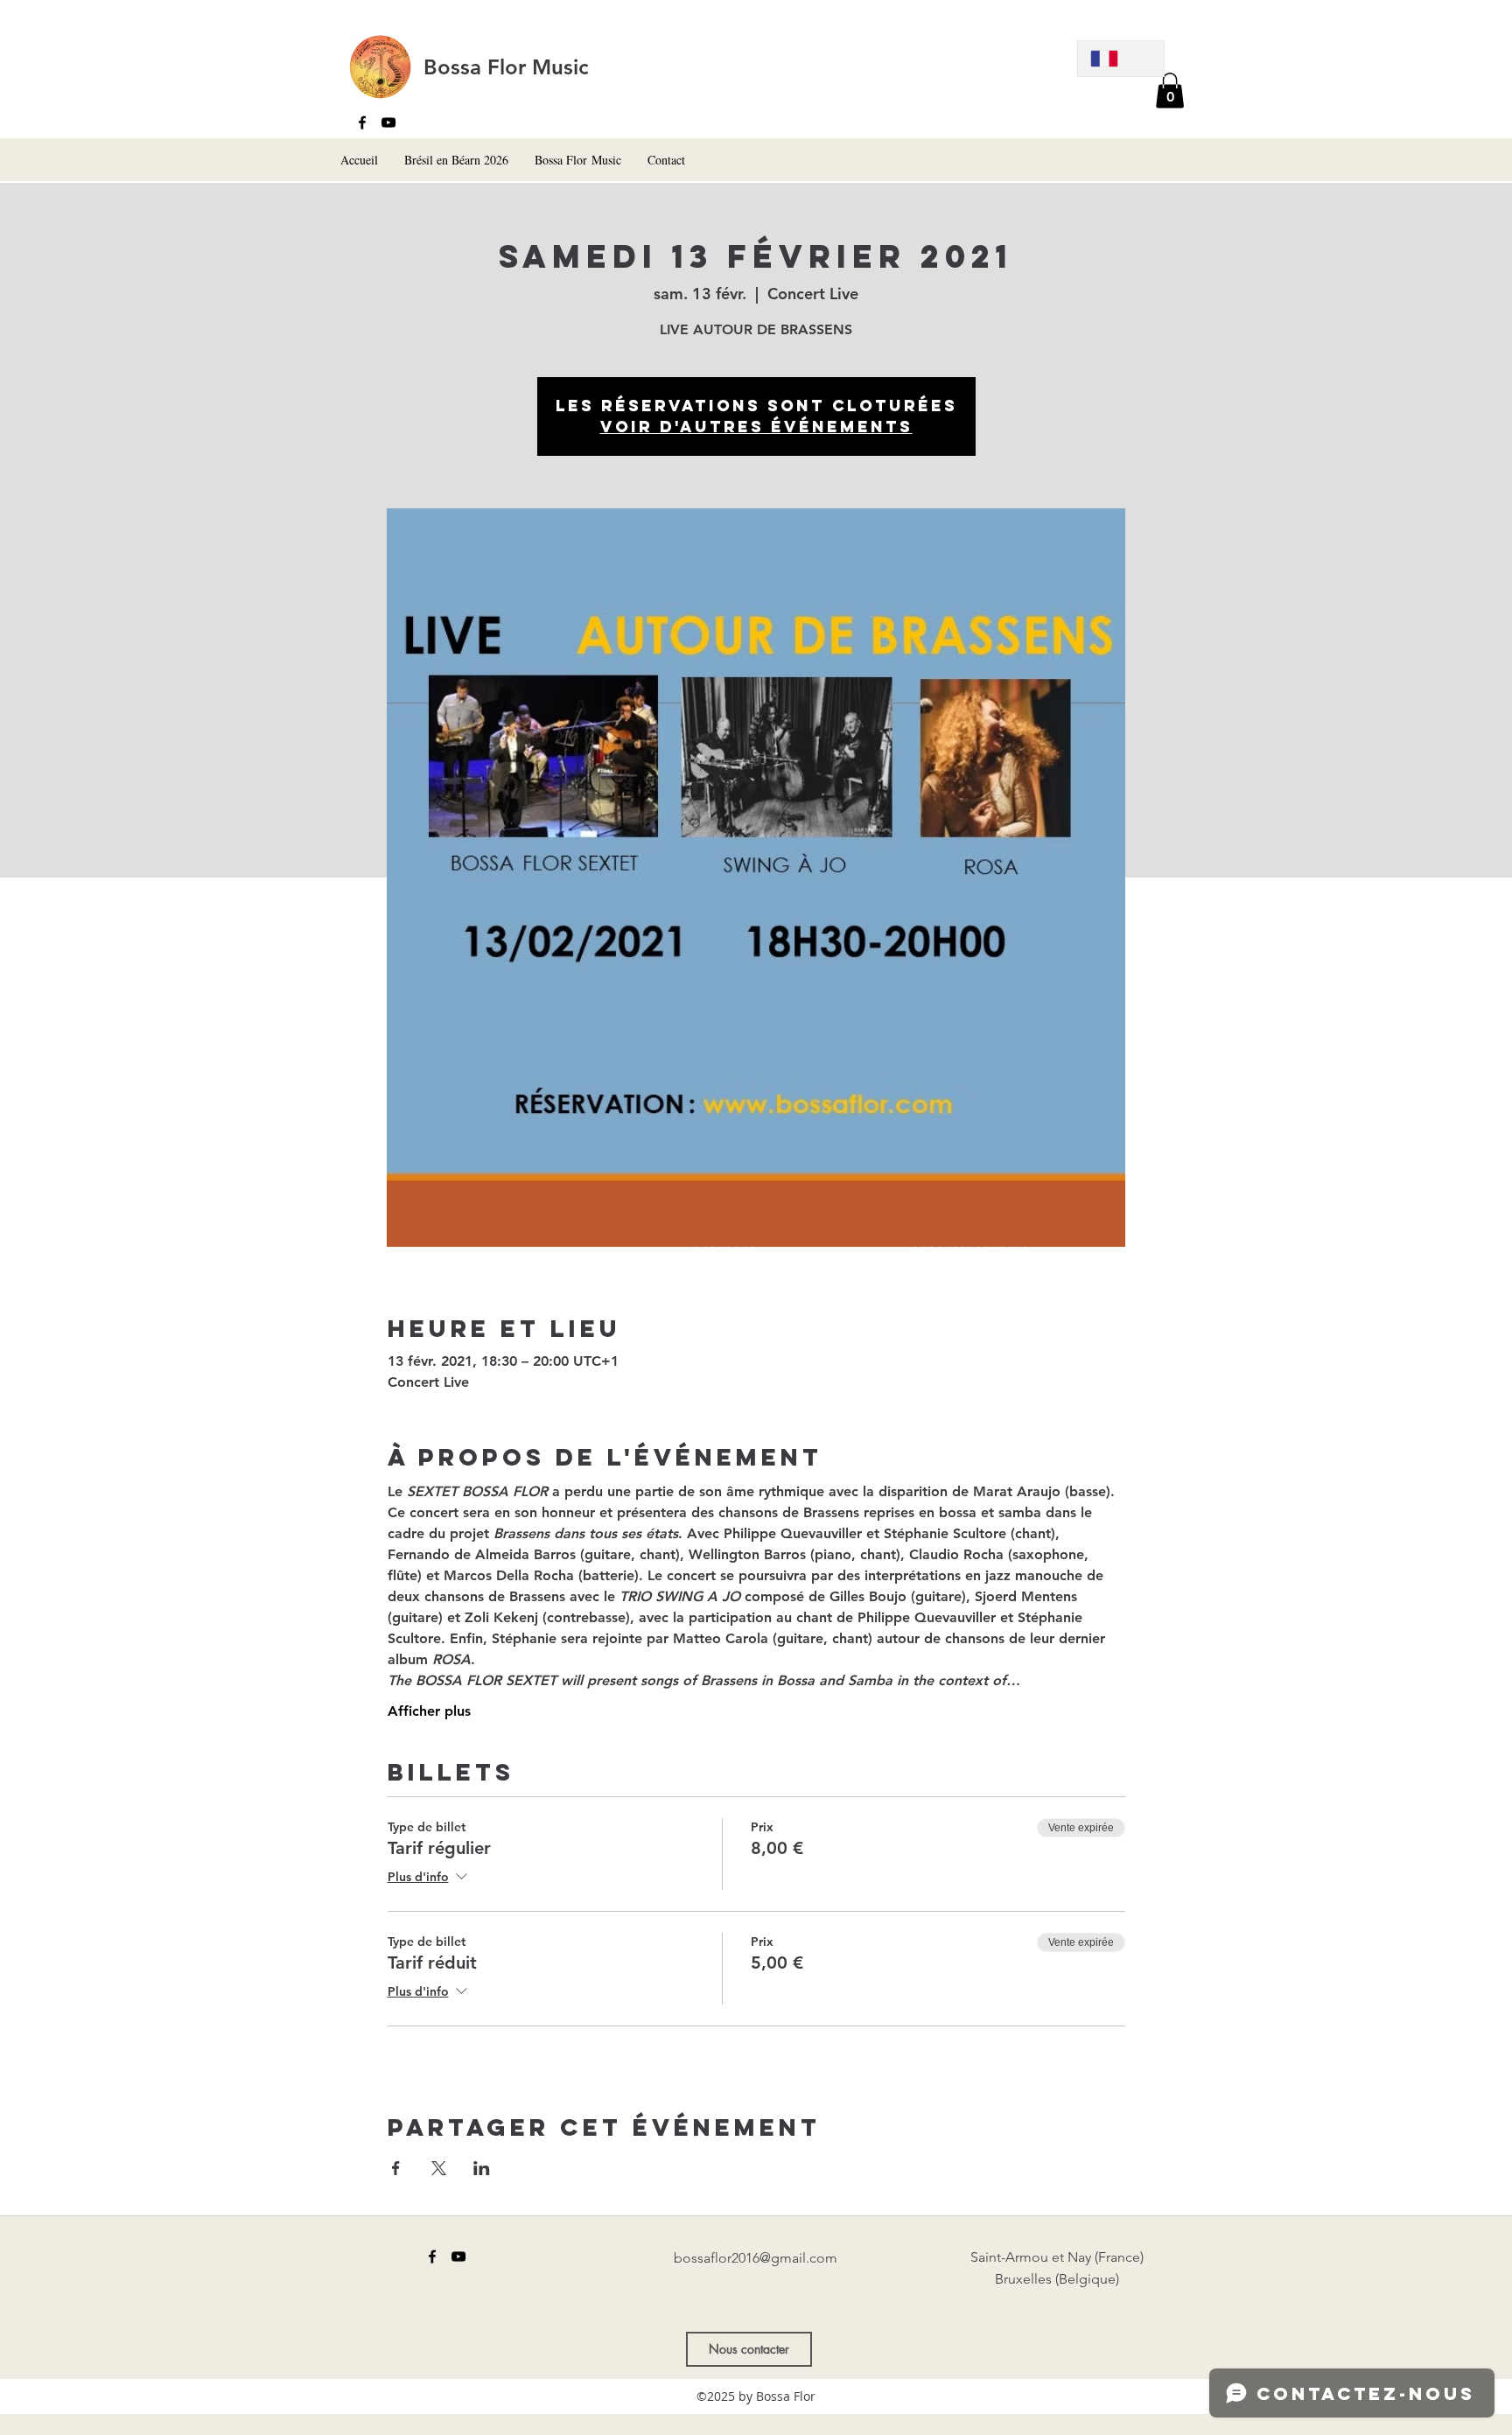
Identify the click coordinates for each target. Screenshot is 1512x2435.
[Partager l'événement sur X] (439, 2168)
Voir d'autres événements (756, 427)
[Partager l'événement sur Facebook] (396, 2168)
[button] (1170, 91)
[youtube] (388, 122)
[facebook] (362, 122)
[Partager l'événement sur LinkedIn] (482, 2168)
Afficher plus (429, 1711)
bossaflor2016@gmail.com (756, 2258)
